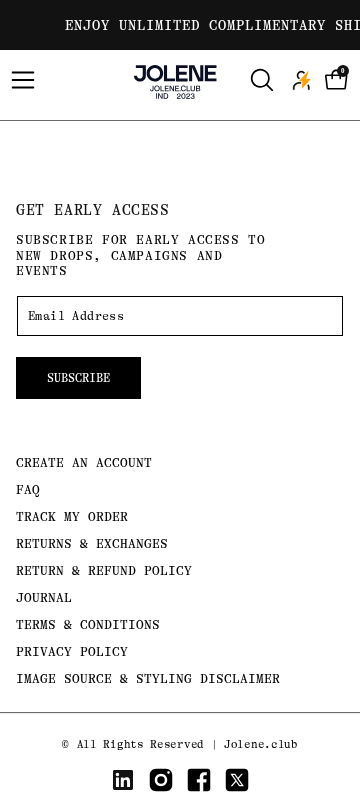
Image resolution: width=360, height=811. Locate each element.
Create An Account (84, 462)
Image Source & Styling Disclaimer (148, 678)
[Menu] (23, 80)
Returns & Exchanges (92, 543)
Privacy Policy (72, 651)
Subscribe (78, 378)
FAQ (28, 489)
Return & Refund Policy (104, 570)
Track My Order (72, 516)
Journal (44, 597)
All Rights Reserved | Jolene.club (187, 744)
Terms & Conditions (88, 624)
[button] (337, 80)
